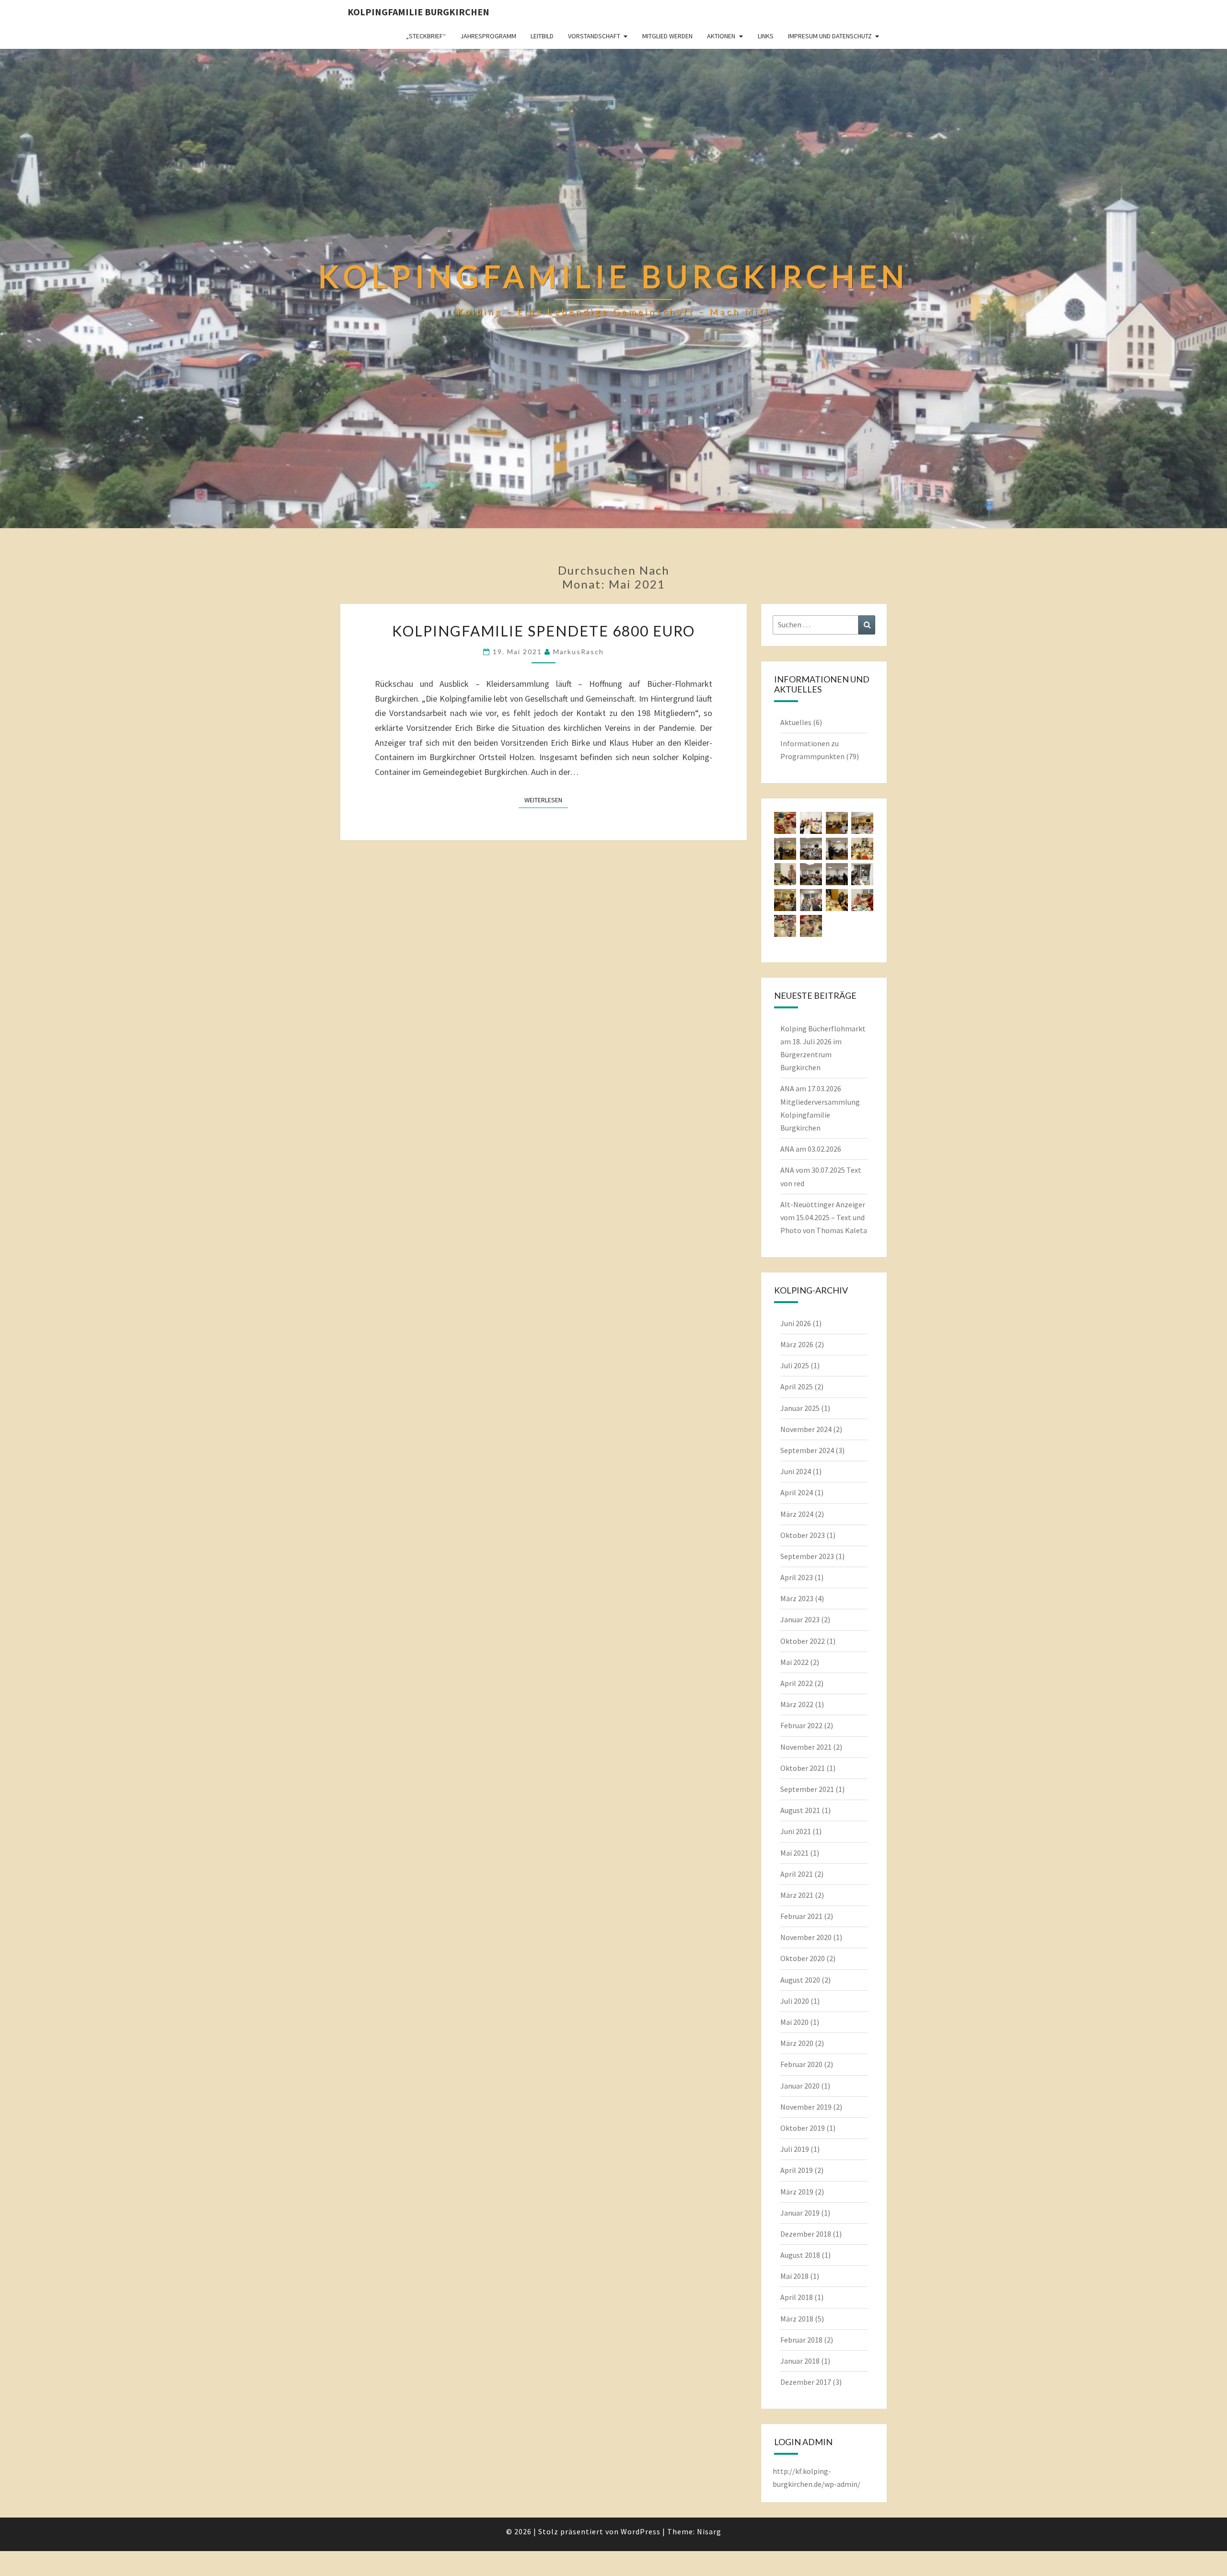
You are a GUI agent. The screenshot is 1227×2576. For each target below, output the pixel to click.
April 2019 (797, 2170)
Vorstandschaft (594, 36)
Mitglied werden (667, 36)
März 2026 (797, 1344)
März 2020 (797, 2043)
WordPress (641, 2531)
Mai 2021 (794, 1853)
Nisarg (709, 2531)
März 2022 (797, 1704)
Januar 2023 (800, 1619)
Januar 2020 (800, 2086)
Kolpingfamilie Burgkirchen (418, 12)
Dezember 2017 (806, 2382)
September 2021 (807, 1789)
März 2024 (797, 1514)
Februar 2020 (801, 2064)
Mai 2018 (794, 2276)
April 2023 (797, 1577)
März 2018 (797, 2319)
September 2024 (807, 1450)
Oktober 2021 (803, 1768)
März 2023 (797, 1598)
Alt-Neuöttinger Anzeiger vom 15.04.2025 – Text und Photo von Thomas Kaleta (824, 1217)
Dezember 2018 (806, 2234)
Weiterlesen (546, 800)
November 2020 (806, 1937)
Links (766, 36)
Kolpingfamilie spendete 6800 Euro (544, 631)
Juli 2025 (795, 1365)
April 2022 (797, 1683)
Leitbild (542, 36)
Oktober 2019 (803, 2128)
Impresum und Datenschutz (830, 36)
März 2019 (797, 2192)
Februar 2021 (801, 1916)
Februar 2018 (801, 2340)
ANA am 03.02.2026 (811, 1149)
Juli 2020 (795, 2001)
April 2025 (797, 1386)
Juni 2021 (796, 1831)
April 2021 (797, 1874)
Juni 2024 (796, 1471)
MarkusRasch (579, 652)
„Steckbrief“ (426, 36)
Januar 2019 (800, 2213)
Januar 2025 (800, 1408)
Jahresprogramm (488, 36)
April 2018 (797, 2297)
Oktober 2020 (803, 1958)
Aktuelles (796, 722)
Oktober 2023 (803, 1535)
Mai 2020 (794, 2022)
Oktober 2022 (803, 1641)
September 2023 (807, 1556)
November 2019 (806, 2107)
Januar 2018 (800, 2361)
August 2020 (800, 1980)
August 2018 (800, 2255)
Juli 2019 (795, 2149)
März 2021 (797, 1895)
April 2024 (797, 1492)
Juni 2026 (796, 1323)
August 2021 (800, 1810)
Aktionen (721, 36)
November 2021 (806, 1747)
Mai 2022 (794, 1662)
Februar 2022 (801, 1725)
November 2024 (806, 1429)
